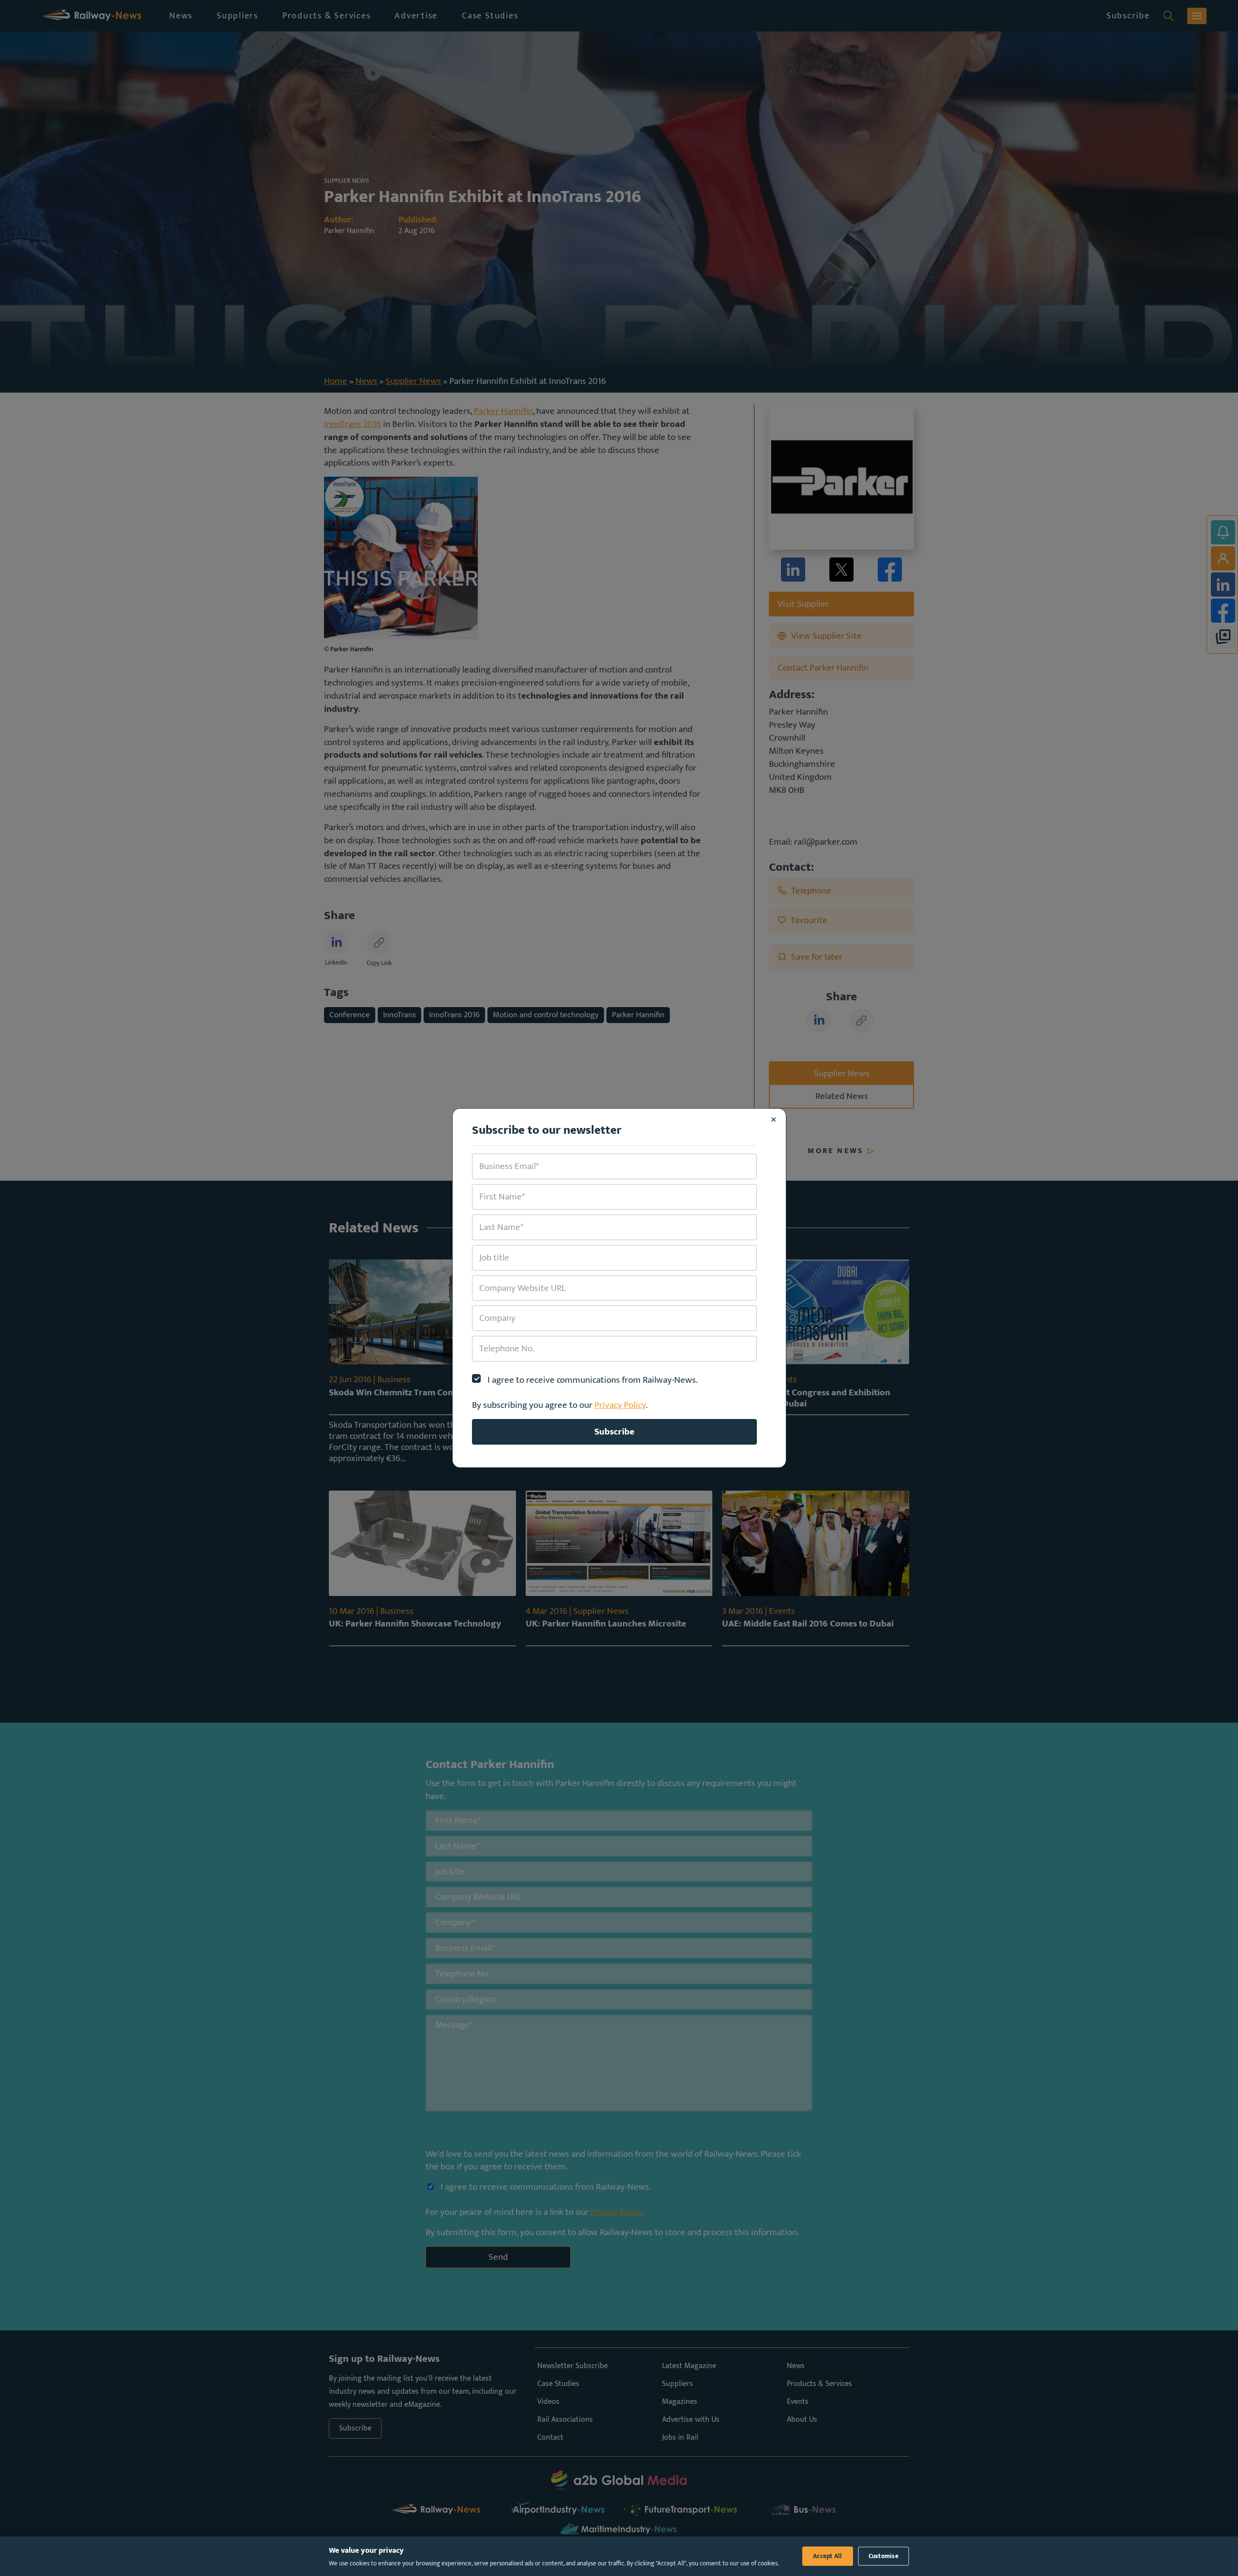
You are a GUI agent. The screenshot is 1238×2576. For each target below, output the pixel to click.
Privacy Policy (620, 1405)
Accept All (828, 2556)
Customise (884, 2556)
